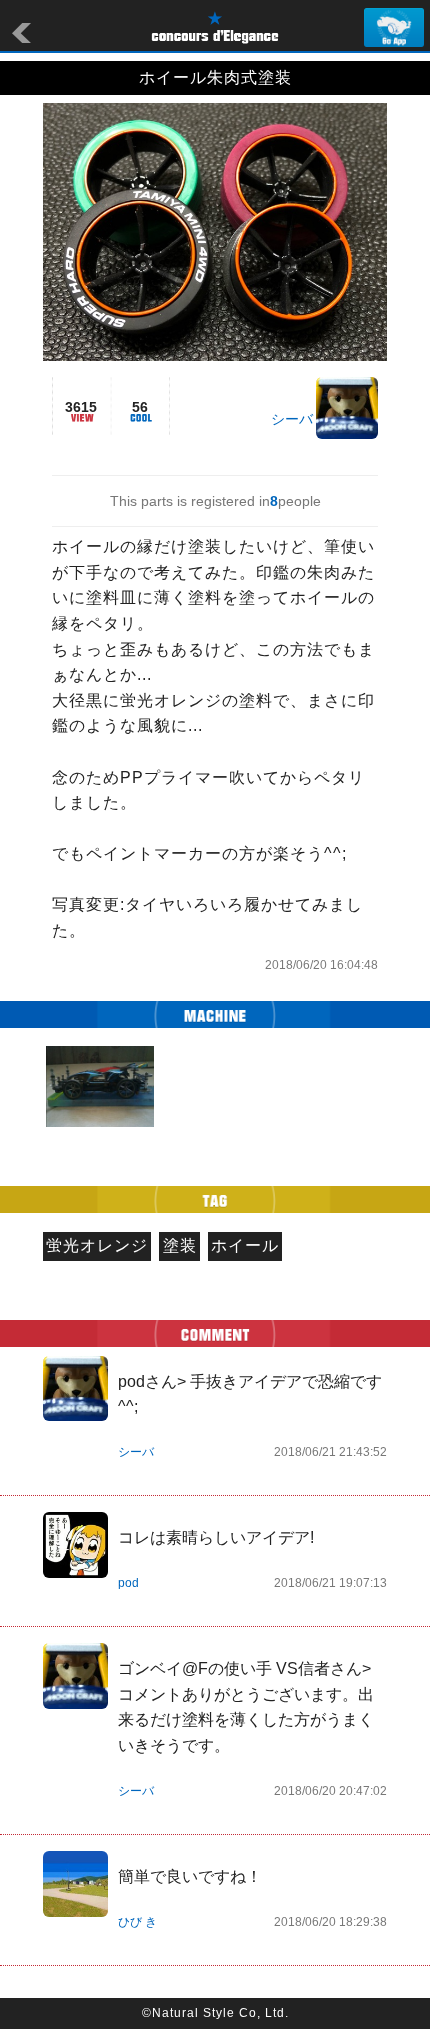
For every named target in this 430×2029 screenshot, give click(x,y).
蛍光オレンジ (97, 1245)
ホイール (245, 1245)
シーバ (292, 419)
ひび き (137, 1922)
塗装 (180, 1245)
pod (128, 1583)
